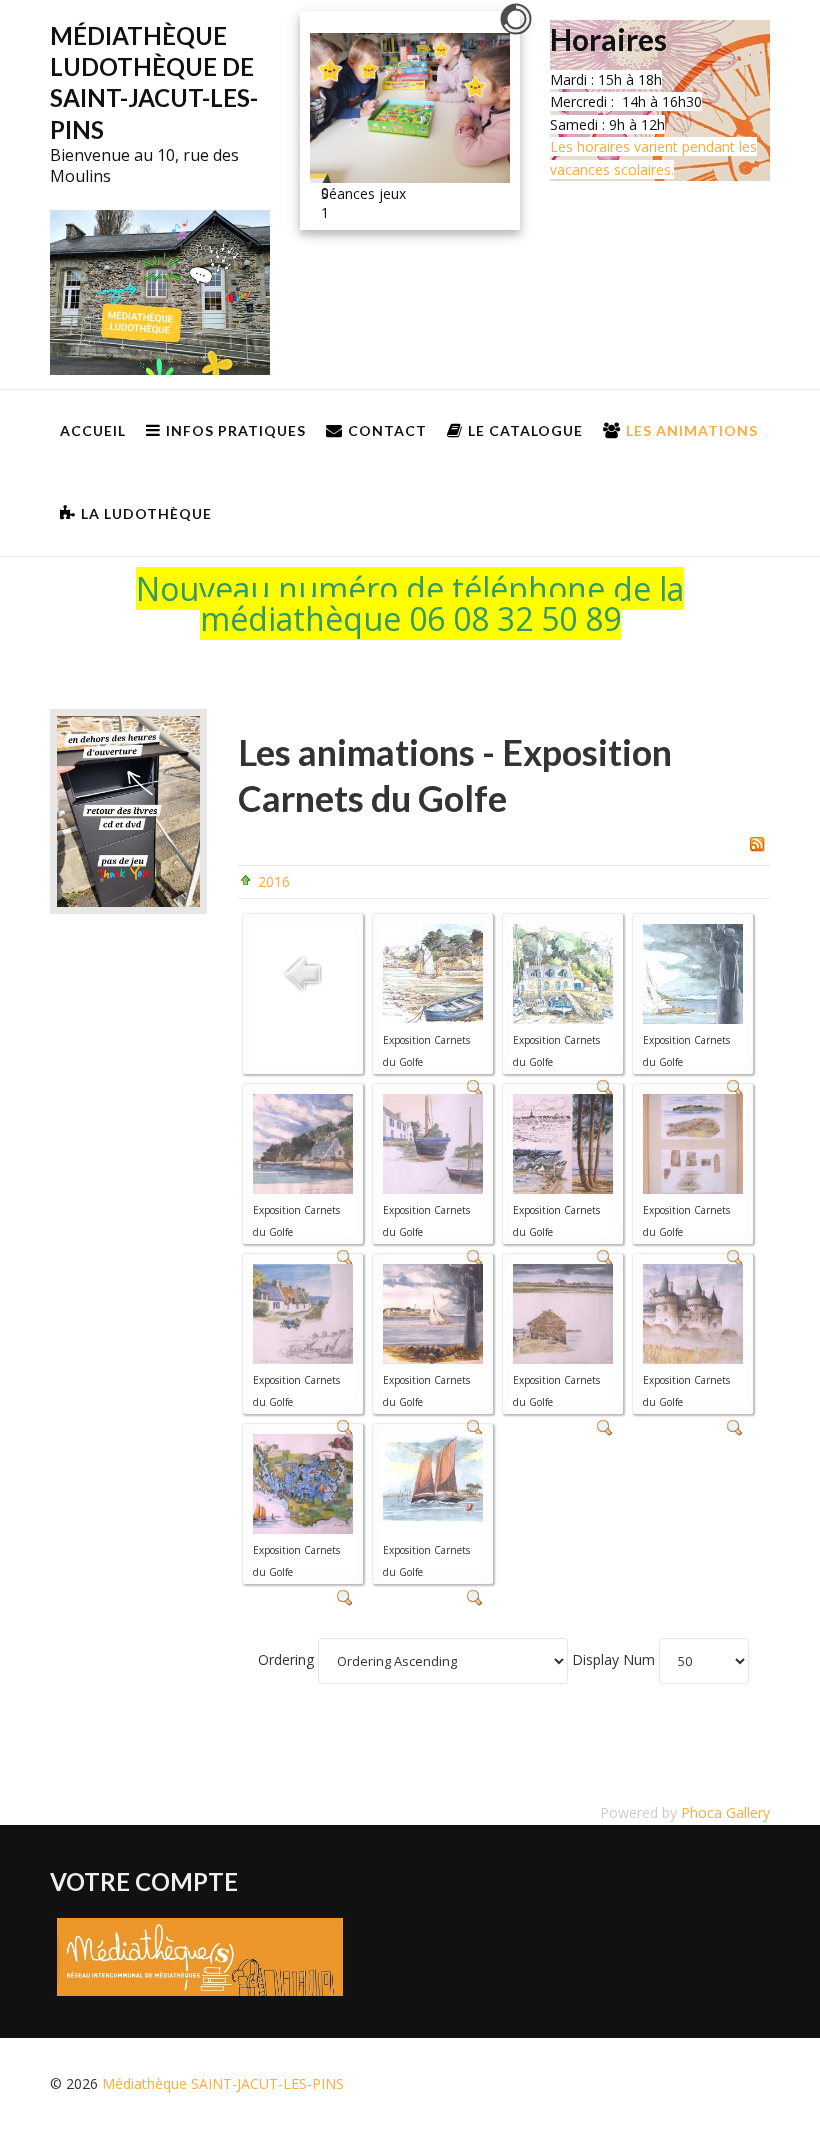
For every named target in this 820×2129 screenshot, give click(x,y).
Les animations (692, 430)
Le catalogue (525, 430)
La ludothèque (146, 513)
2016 (274, 881)
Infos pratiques (236, 430)
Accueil (93, 430)
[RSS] (757, 842)
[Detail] (605, 1426)
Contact (387, 430)
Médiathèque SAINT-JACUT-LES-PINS (223, 2083)
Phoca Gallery (725, 1812)
